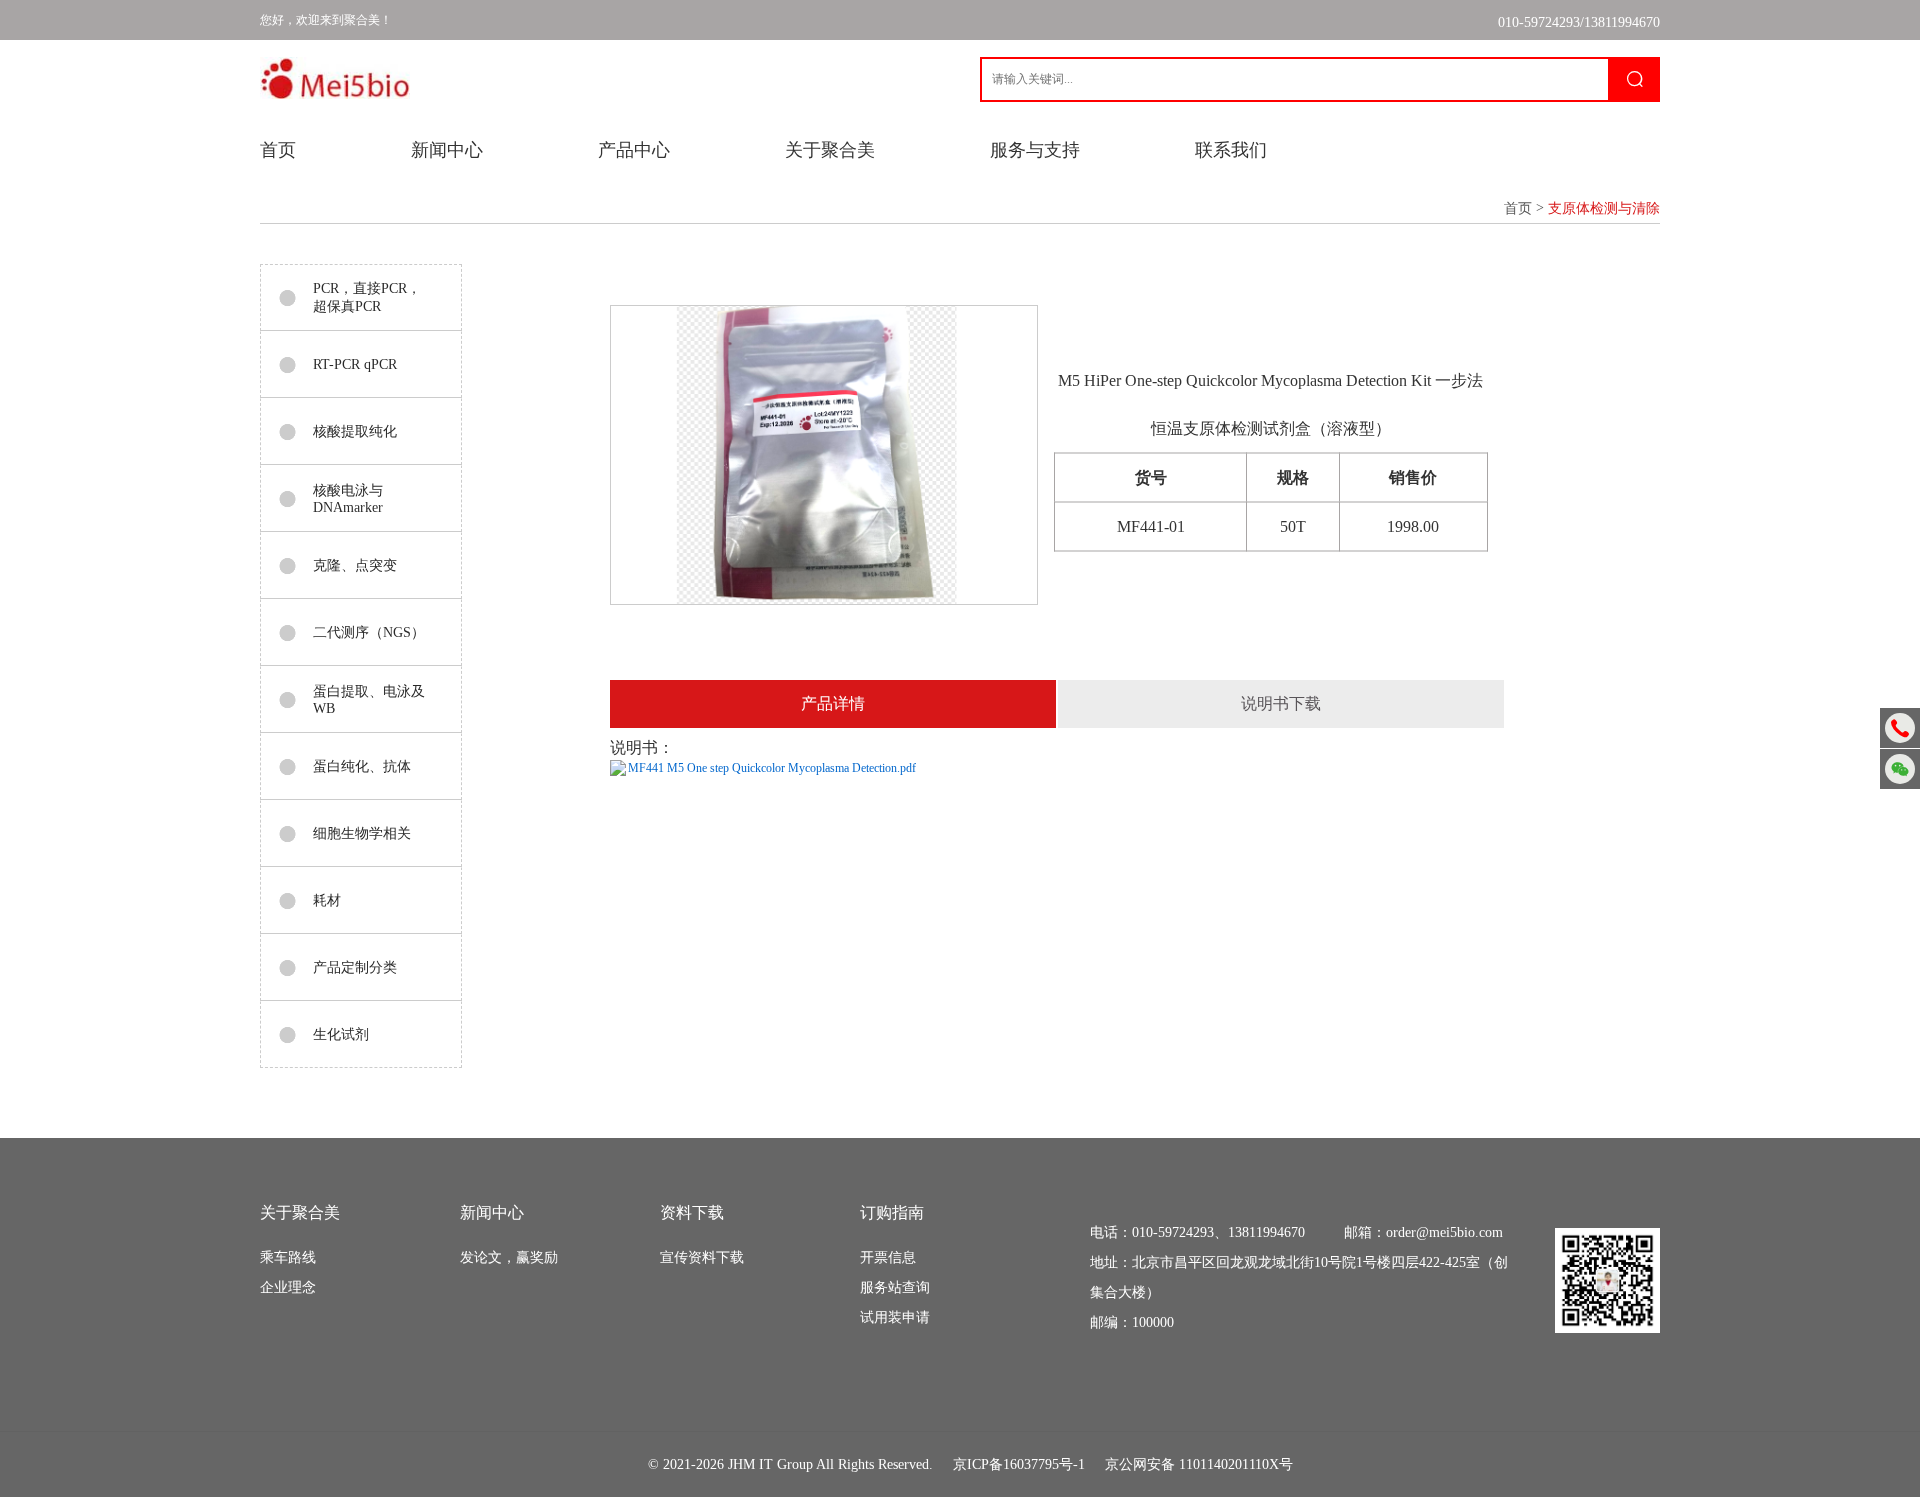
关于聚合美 (830, 150)
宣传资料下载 (702, 1257)
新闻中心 (447, 150)
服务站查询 (895, 1287)
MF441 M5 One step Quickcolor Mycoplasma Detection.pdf (772, 768)
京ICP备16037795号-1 (1019, 1464)
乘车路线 (288, 1257)
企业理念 (288, 1287)
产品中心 (634, 150)
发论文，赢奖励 (509, 1257)
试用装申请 (895, 1317)
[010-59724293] (1900, 728)
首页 (278, 150)
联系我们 (1231, 150)
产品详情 (833, 703)
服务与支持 (1035, 150)
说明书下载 (1281, 703)
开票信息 (888, 1257)
